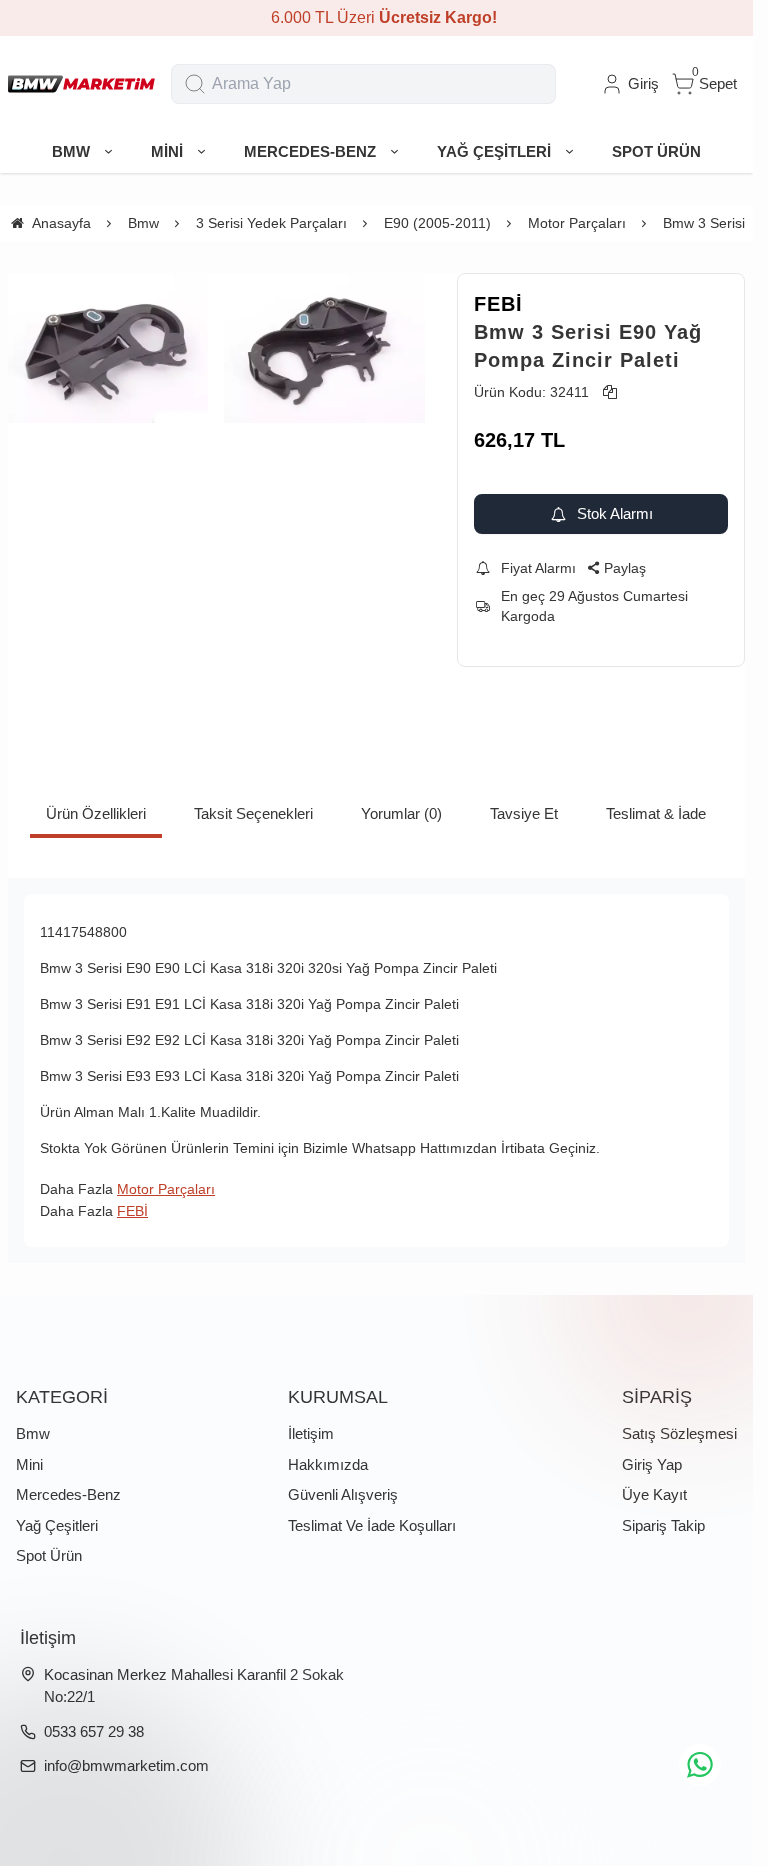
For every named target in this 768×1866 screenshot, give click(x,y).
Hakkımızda (328, 1464)
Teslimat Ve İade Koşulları (372, 1525)
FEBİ (498, 304)
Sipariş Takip (663, 1525)
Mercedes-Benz (68, 1494)
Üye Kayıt (654, 1494)
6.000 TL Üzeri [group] (377, 17)
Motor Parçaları (166, 1189)
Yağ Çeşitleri (57, 1525)
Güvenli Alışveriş (343, 1494)
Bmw (33, 1433)
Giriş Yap (652, 1464)
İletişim (311, 1433)
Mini (29, 1464)
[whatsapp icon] (700, 1765)
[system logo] (81, 84)
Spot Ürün (49, 1555)
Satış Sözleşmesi (679, 1433)
